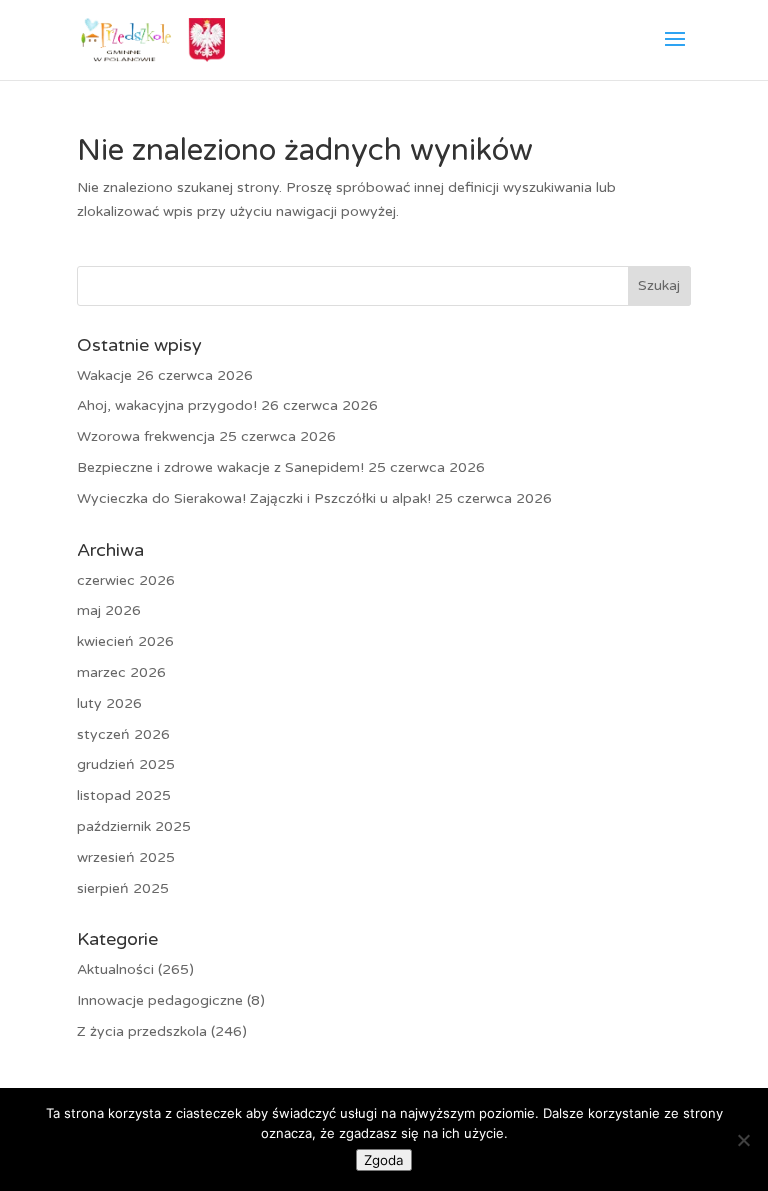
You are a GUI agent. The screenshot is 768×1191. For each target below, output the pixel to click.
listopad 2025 (124, 795)
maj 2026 (109, 610)
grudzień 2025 (126, 764)
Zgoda (384, 1160)
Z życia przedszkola (142, 1031)
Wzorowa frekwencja (146, 436)
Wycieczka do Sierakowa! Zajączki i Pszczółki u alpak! (254, 498)
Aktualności (115, 969)
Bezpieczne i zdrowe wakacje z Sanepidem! (220, 467)
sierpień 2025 (123, 888)
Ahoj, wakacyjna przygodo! (167, 405)
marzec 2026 (121, 672)
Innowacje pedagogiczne (160, 1000)
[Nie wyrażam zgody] (743, 1140)
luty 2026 (109, 703)
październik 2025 (134, 826)
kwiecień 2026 (125, 641)
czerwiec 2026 (126, 580)
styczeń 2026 (123, 734)
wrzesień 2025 (126, 857)
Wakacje (104, 375)
